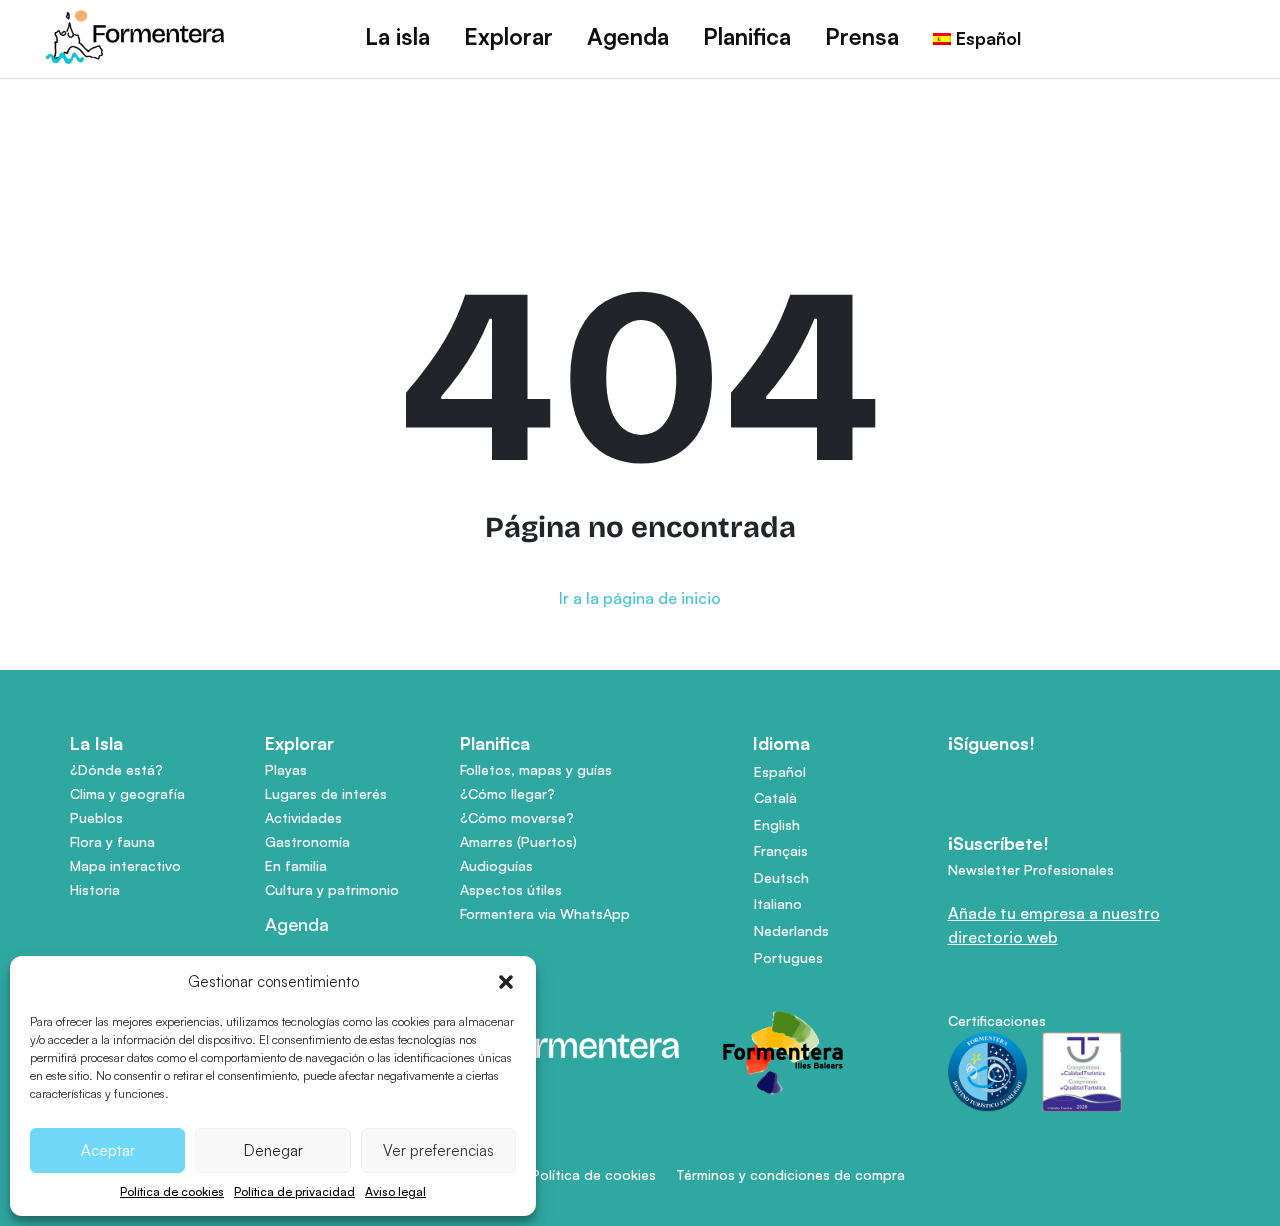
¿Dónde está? (116, 769)
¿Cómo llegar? (507, 793)
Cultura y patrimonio (332, 889)
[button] (506, 982)
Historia (95, 889)
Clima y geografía (127, 793)
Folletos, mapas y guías (536, 769)
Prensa (862, 36)
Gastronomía (307, 841)
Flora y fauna (112, 841)
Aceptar (108, 1150)
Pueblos (96, 817)
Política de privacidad (294, 1191)
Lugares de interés (326, 793)
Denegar (273, 1150)
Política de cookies (172, 1191)
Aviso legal (395, 1191)
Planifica (747, 36)
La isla (397, 36)
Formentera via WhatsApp (545, 913)
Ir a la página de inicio (640, 598)
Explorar (508, 36)
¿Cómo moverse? (517, 817)
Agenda (628, 36)
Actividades (303, 817)
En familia (296, 865)
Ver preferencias (438, 1150)
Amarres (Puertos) (518, 841)
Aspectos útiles (511, 889)
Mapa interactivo (125, 865)
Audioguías (496, 865)
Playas (286, 769)
